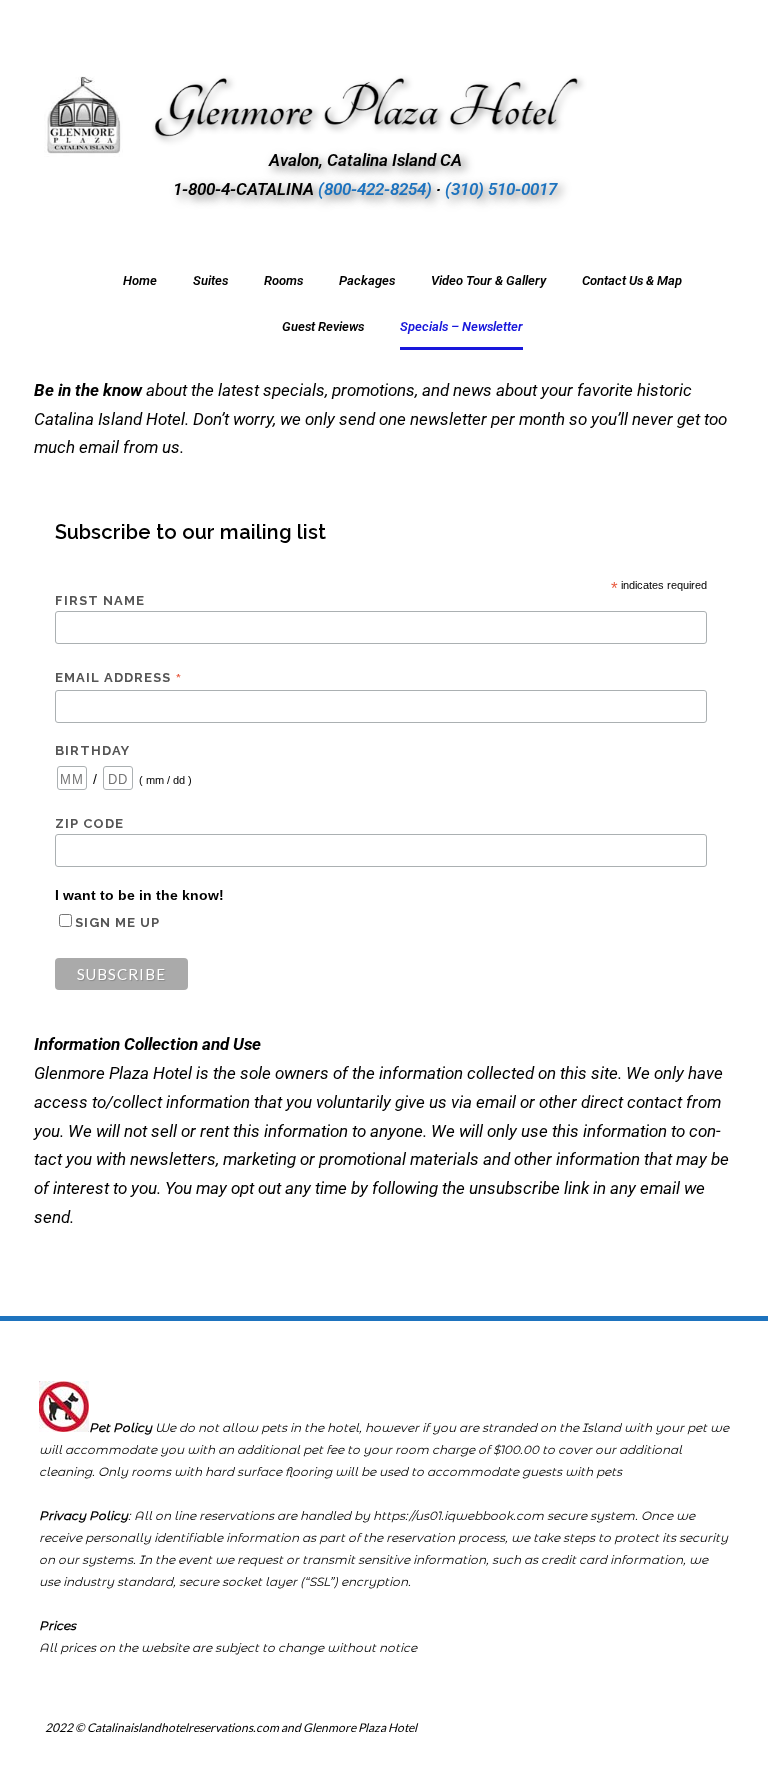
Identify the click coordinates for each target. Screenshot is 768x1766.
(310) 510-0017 (501, 189)
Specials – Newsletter (461, 326)
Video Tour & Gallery (488, 280)
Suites (210, 280)
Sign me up (117, 922)
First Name (100, 600)
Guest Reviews (323, 326)
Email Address (119, 678)
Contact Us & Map (632, 280)
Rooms (283, 280)
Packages (367, 280)
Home (140, 280)
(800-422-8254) (375, 189)
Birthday (92, 750)
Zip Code (89, 823)
